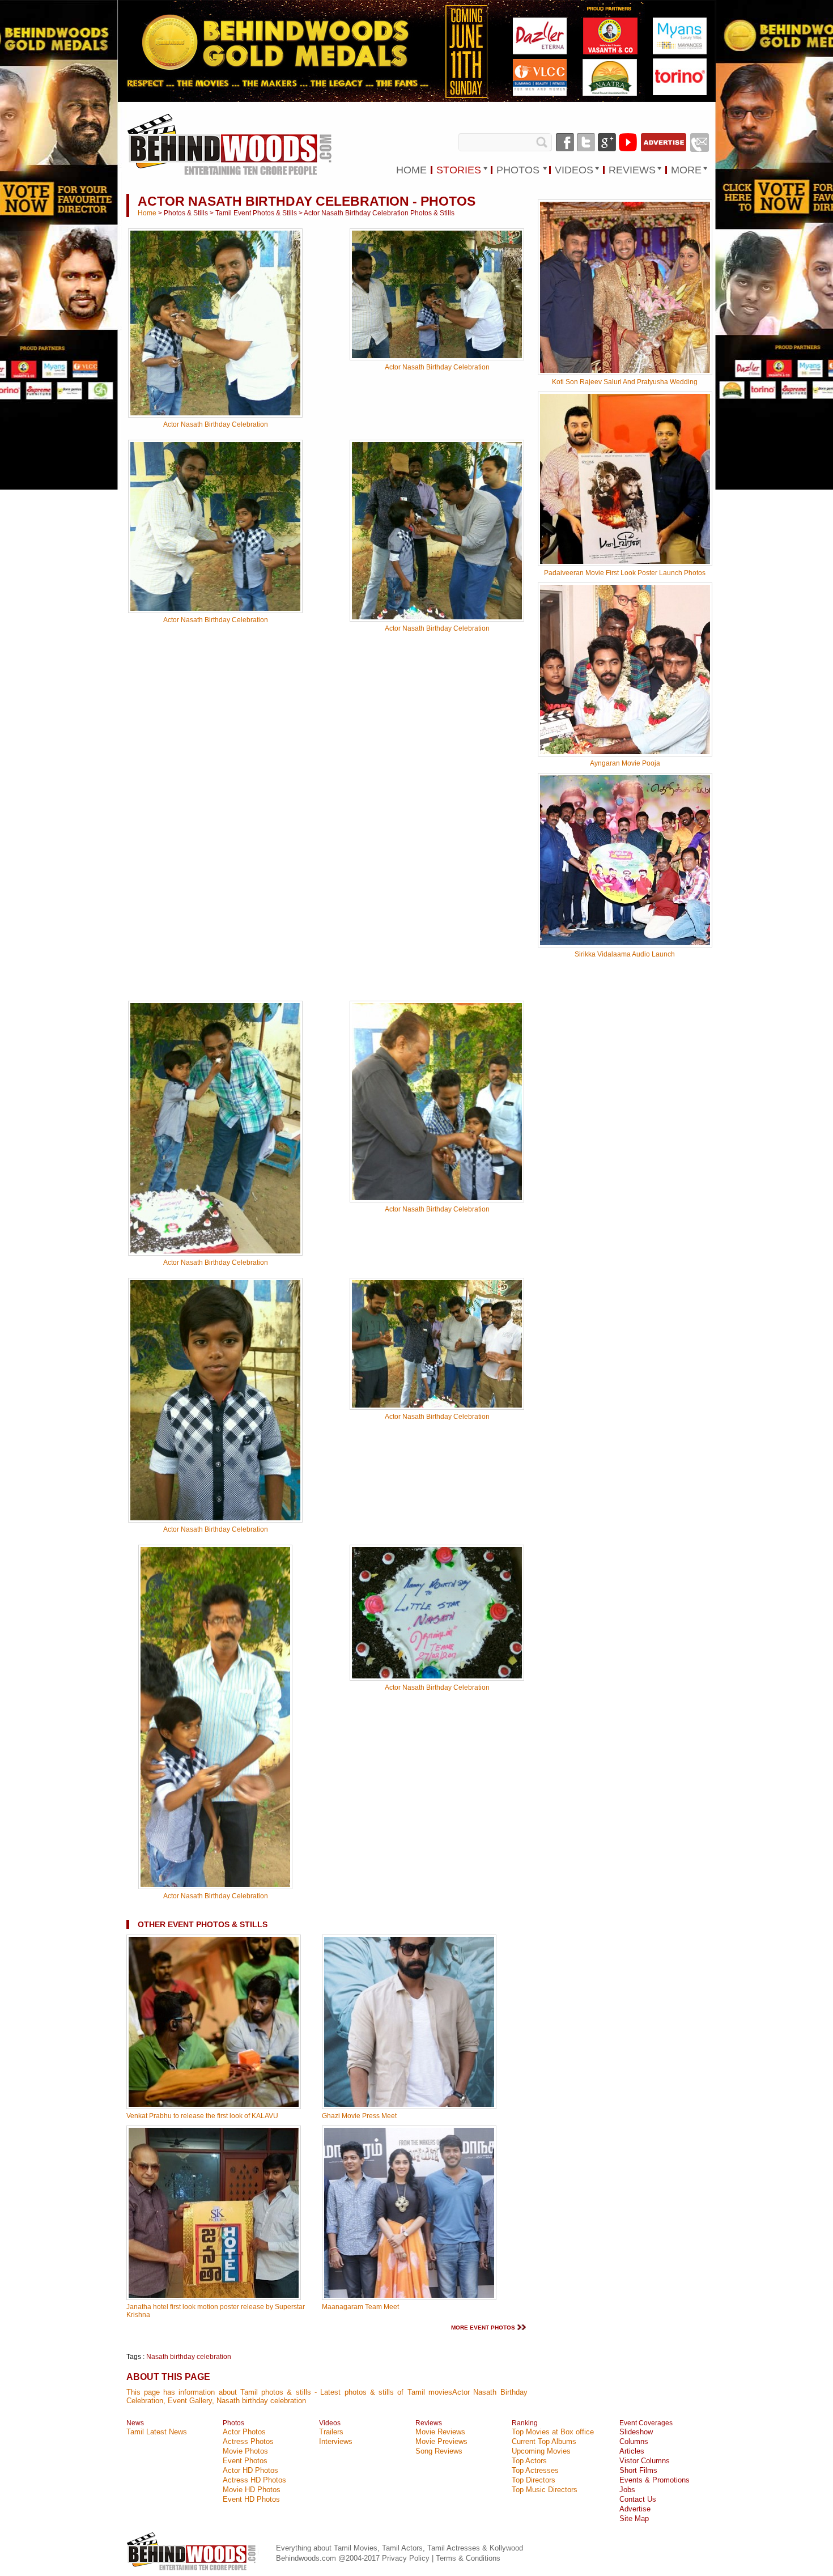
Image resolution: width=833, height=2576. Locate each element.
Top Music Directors (545, 2490)
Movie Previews (441, 2441)
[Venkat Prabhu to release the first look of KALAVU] (214, 2107)
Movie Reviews (440, 2432)
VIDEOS (574, 170)
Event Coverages (646, 2423)
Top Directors (534, 2480)
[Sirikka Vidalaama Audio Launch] (625, 943)
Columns (634, 2441)
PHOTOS (518, 170)
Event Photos (245, 2461)
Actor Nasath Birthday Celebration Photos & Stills (379, 213)
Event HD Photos (251, 2499)
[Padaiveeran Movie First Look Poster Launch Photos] (625, 562)
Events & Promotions (654, 2480)
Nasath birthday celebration (189, 2357)
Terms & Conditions (468, 2558)
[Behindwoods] (193, 2572)
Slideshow (636, 2432)
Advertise (635, 2509)
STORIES (459, 170)
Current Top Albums (544, 2441)
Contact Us (638, 2499)
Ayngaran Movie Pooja (625, 763)
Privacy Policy (407, 2558)
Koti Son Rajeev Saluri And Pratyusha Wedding (625, 382)
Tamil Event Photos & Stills (256, 213)
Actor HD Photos (250, 2470)
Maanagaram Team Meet (360, 2307)
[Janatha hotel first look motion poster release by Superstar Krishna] (214, 2298)
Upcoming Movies (541, 2451)
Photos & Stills (186, 213)
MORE (686, 170)
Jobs (627, 2490)
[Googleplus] (607, 142)
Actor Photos (244, 2432)
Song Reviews (439, 2451)
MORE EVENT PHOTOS (483, 2328)
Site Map (634, 2518)
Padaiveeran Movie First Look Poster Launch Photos (625, 573)
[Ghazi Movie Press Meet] (409, 2107)
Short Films (638, 2470)
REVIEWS (632, 170)
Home (147, 213)
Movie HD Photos (252, 2490)
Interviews (336, 2441)
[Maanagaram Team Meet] (409, 2298)
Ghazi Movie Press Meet (359, 2116)
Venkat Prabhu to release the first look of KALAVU (202, 2116)
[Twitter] (586, 142)
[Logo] (231, 145)
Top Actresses (535, 2470)
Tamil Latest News (157, 2432)
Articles (632, 2451)
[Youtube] (628, 142)
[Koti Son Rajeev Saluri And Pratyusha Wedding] (625, 371)
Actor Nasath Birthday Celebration (216, 424)
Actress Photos (248, 2441)
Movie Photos (245, 2451)
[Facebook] (565, 142)
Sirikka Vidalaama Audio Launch (625, 954)
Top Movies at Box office (553, 2432)
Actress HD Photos (254, 2480)
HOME (411, 170)
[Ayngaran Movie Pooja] (625, 752)
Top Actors (529, 2461)
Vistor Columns (645, 2461)
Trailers (331, 2432)
